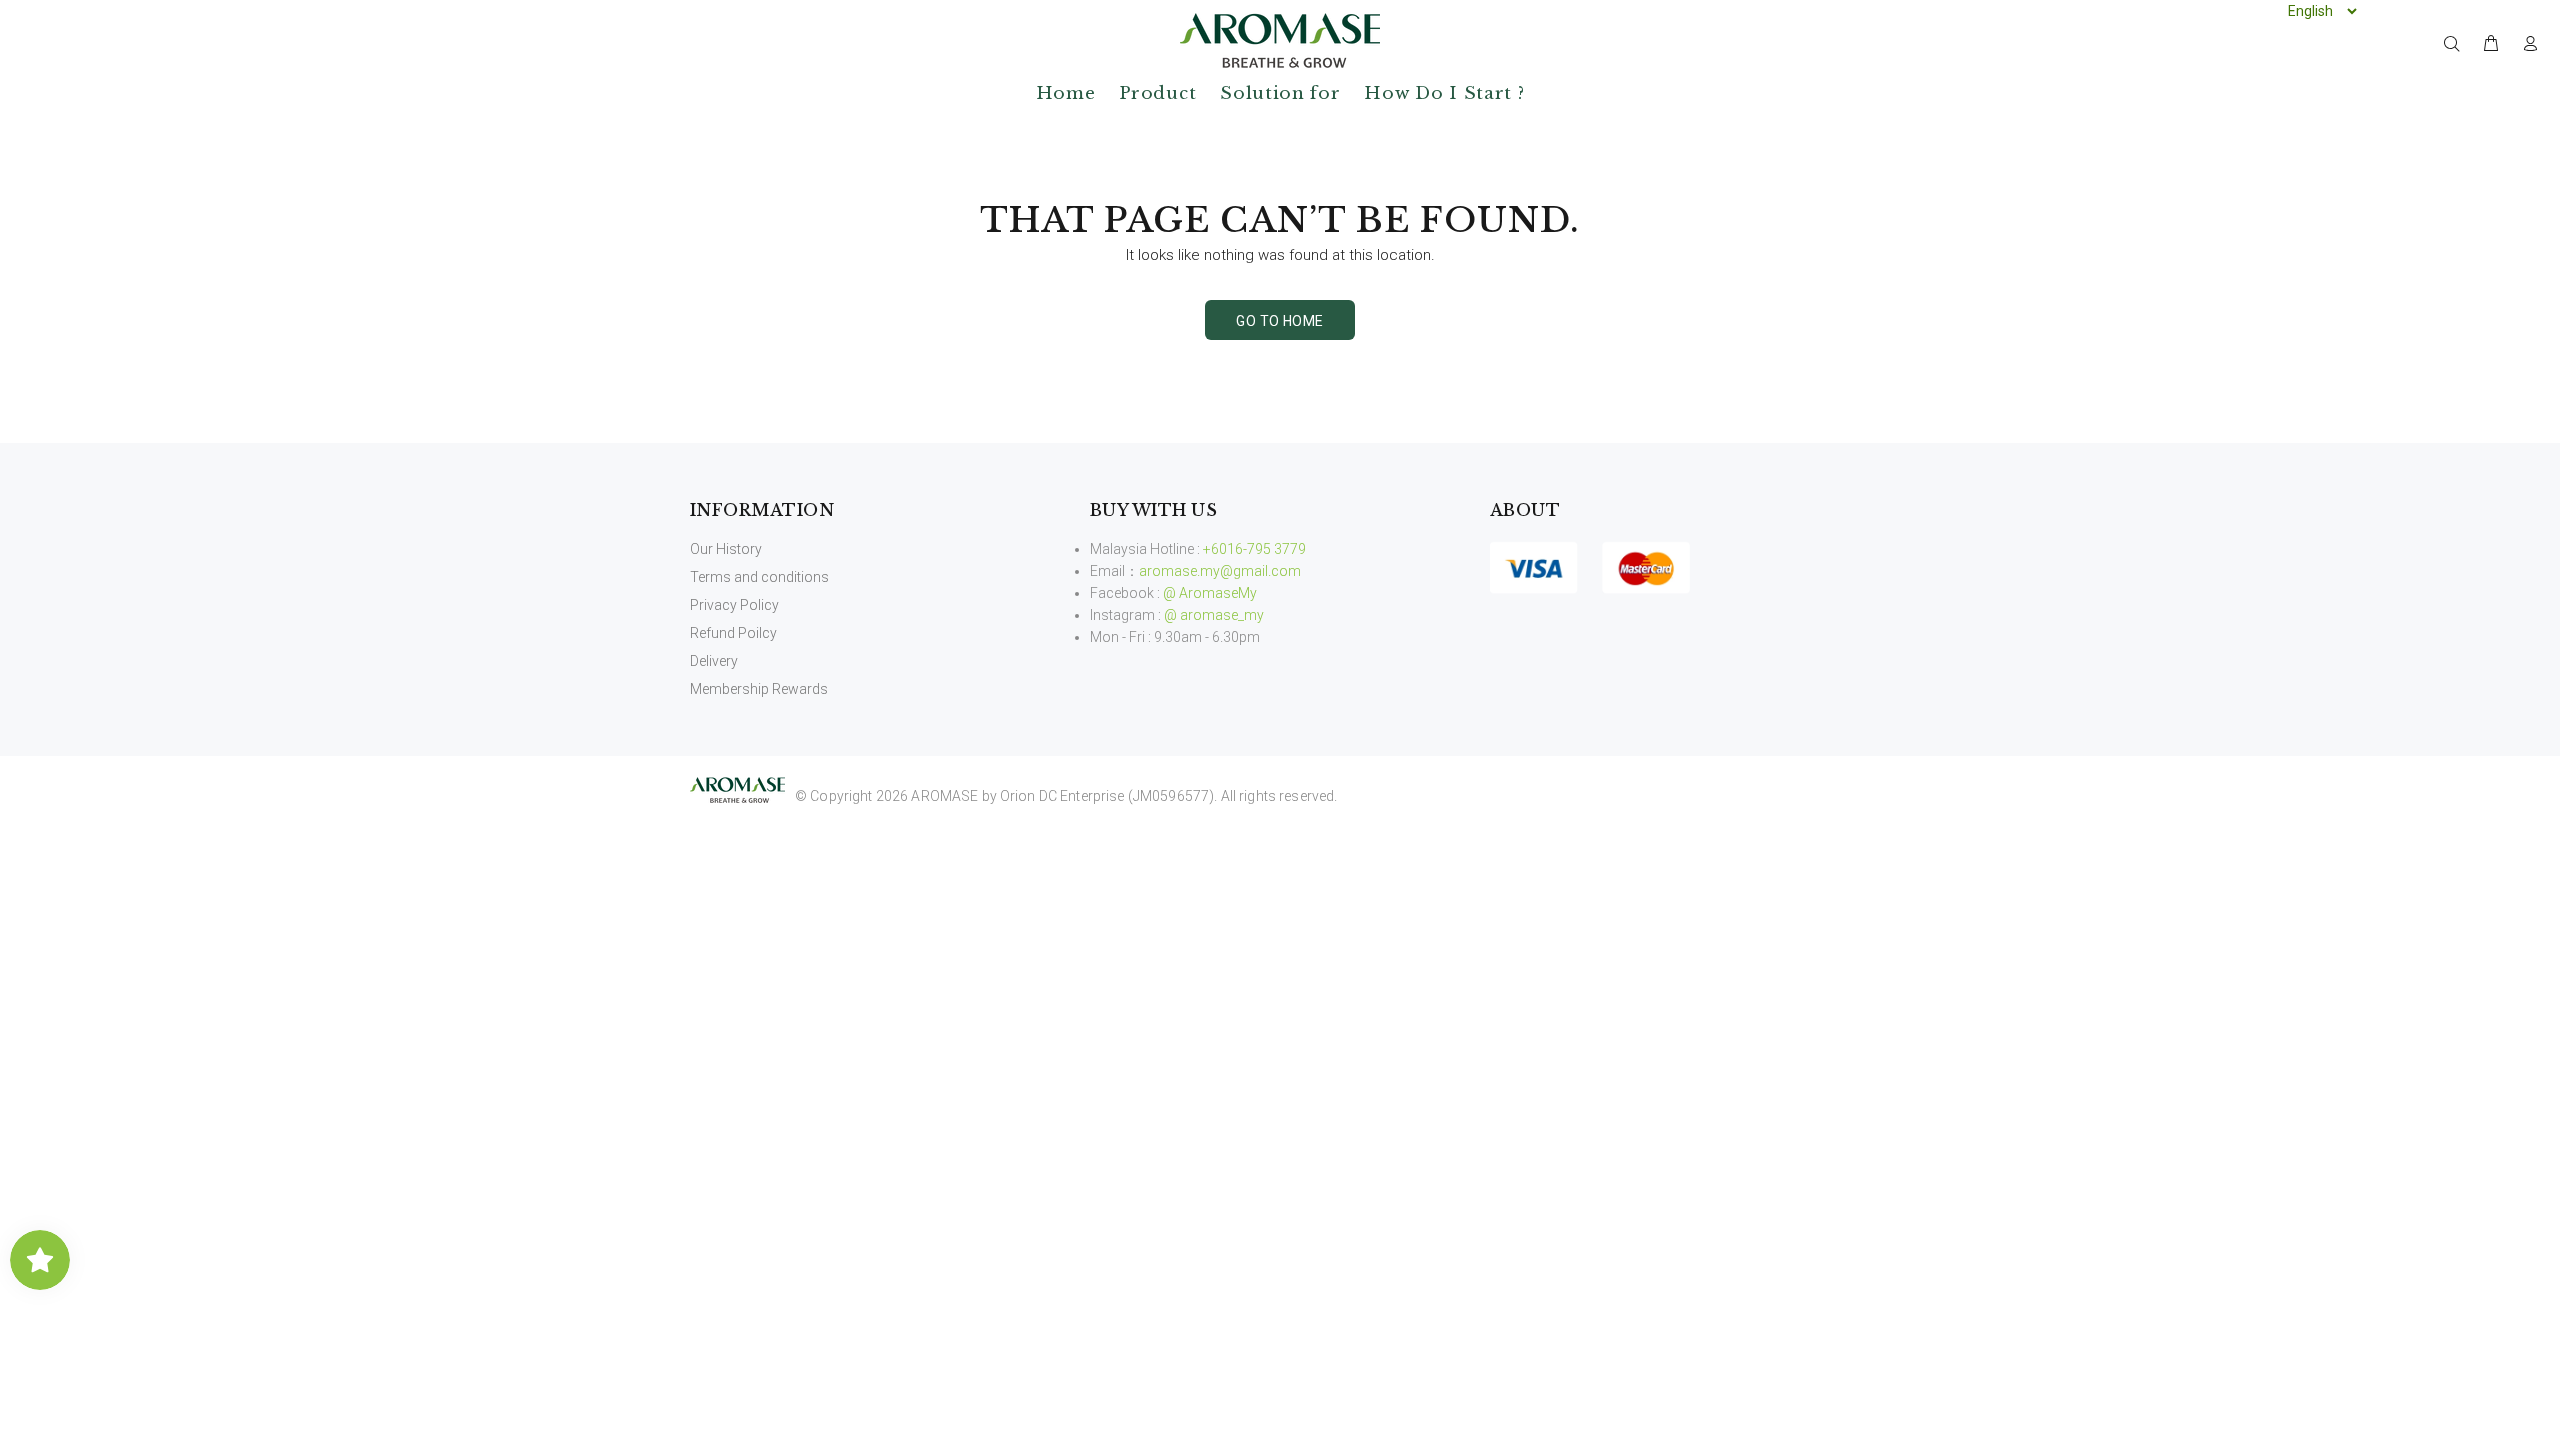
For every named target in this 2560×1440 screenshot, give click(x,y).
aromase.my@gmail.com (1220, 571)
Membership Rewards (759, 689)
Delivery (714, 661)
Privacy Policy (734, 605)
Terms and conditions (759, 577)
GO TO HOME (1279, 321)
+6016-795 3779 (1254, 549)
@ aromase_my (1214, 615)
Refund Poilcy (733, 633)
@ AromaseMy (1210, 593)
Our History (726, 549)
